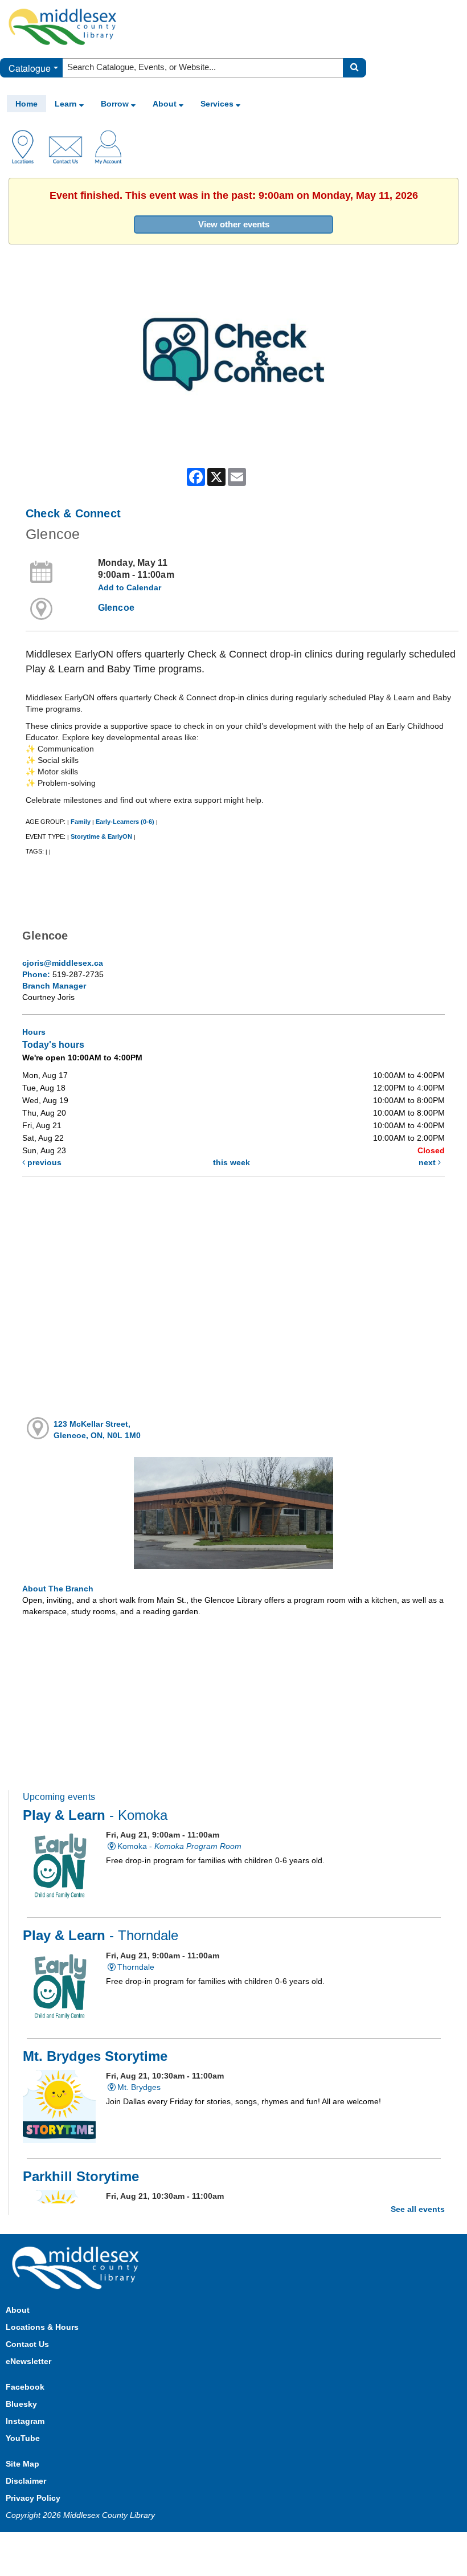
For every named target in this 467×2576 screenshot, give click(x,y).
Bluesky (21, 2404)
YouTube (23, 2438)
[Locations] (27, 146)
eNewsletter (28, 2361)
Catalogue (30, 68)
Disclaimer (26, 2481)
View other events (234, 224)
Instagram (25, 2421)
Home (26, 104)
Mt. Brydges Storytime (95, 2056)
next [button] (428, 1162)
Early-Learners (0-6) (125, 822)
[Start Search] (355, 68)
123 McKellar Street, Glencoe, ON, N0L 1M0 (97, 1430)
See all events (418, 2209)
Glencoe (116, 608)
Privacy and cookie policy (183, 2543)
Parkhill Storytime (81, 2177)
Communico (308, 2543)
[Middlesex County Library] (77, 2267)
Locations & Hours (42, 2327)
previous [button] (43, 1162)
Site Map (22, 2464)
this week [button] (232, 1162)
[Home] (63, 26)
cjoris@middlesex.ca (63, 963)
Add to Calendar (130, 587)
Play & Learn (95, 1815)
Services (218, 104)
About (166, 104)
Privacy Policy (33, 2498)
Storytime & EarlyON (101, 836)
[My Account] (108, 146)
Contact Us (27, 2344)
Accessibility (258, 2543)
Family (81, 822)
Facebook (25, 2387)
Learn (67, 104)
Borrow (116, 104)
